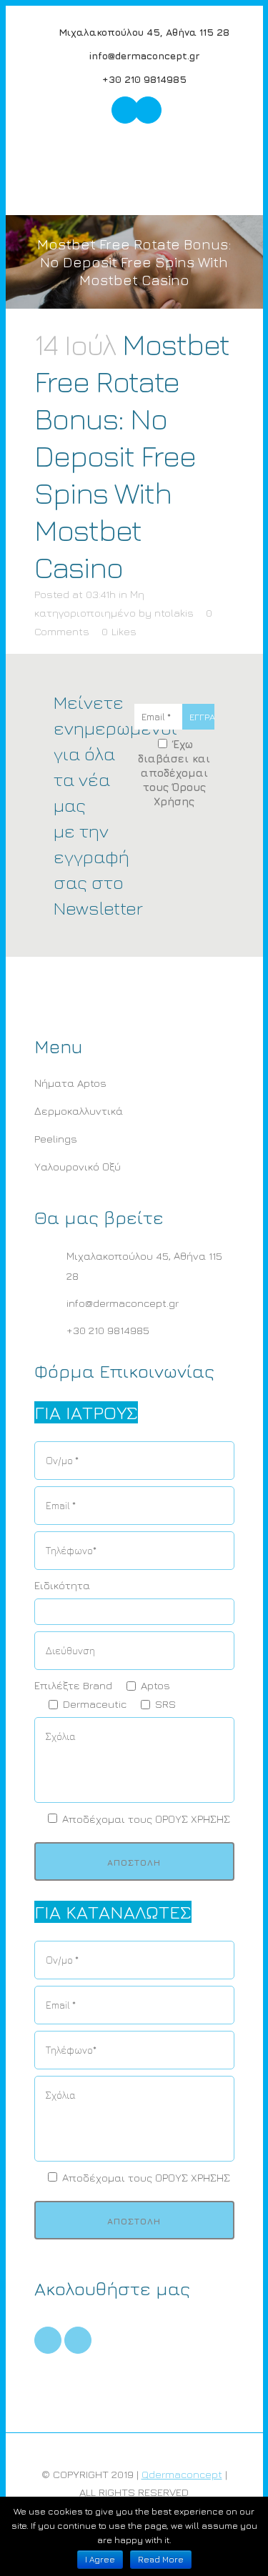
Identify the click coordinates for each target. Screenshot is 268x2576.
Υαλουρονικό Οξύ (78, 1167)
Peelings (56, 1139)
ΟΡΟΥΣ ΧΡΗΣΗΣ (193, 1819)
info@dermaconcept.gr (143, 55)
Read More (161, 2559)
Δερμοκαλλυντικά (79, 1111)
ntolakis (174, 613)
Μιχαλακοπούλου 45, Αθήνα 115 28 (143, 32)
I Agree (100, 2559)
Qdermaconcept (182, 2474)
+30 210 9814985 (143, 79)
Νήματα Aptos (70, 1083)
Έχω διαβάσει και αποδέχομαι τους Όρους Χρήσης (174, 773)
